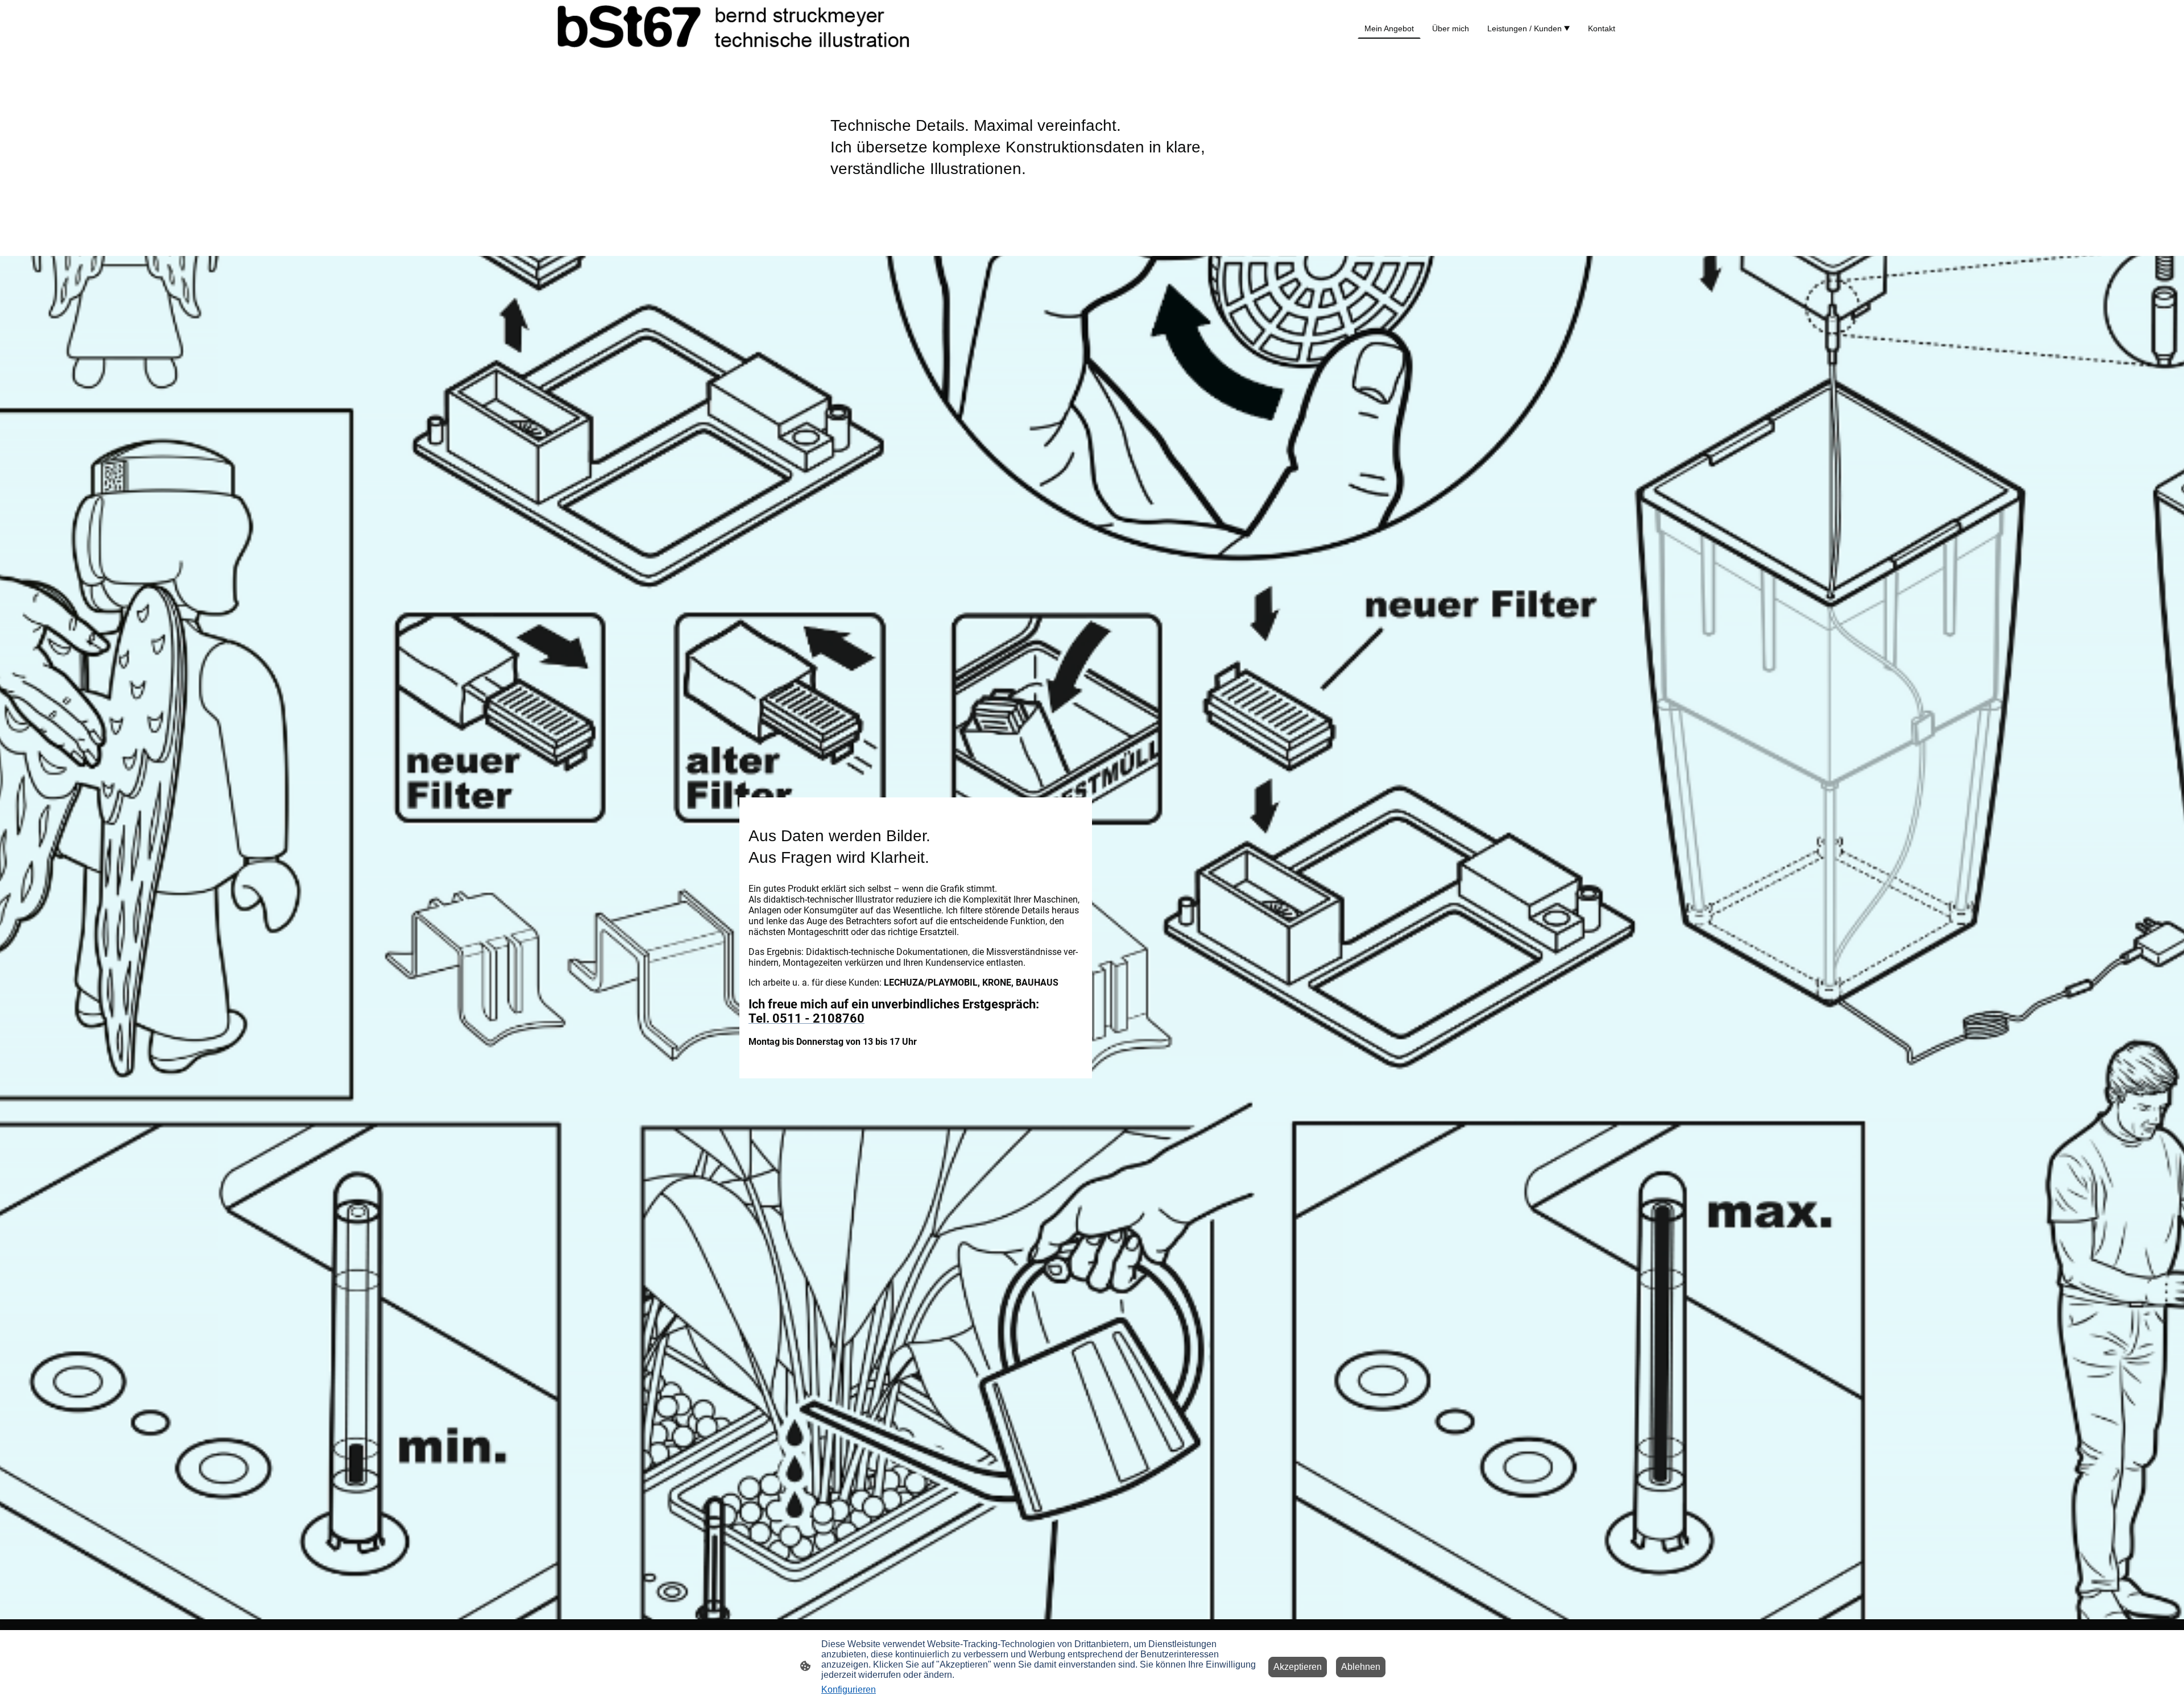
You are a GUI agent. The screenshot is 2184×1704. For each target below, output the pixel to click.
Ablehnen (1361, 1667)
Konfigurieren (849, 1689)
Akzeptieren (1298, 1667)
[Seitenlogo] (734, 29)
